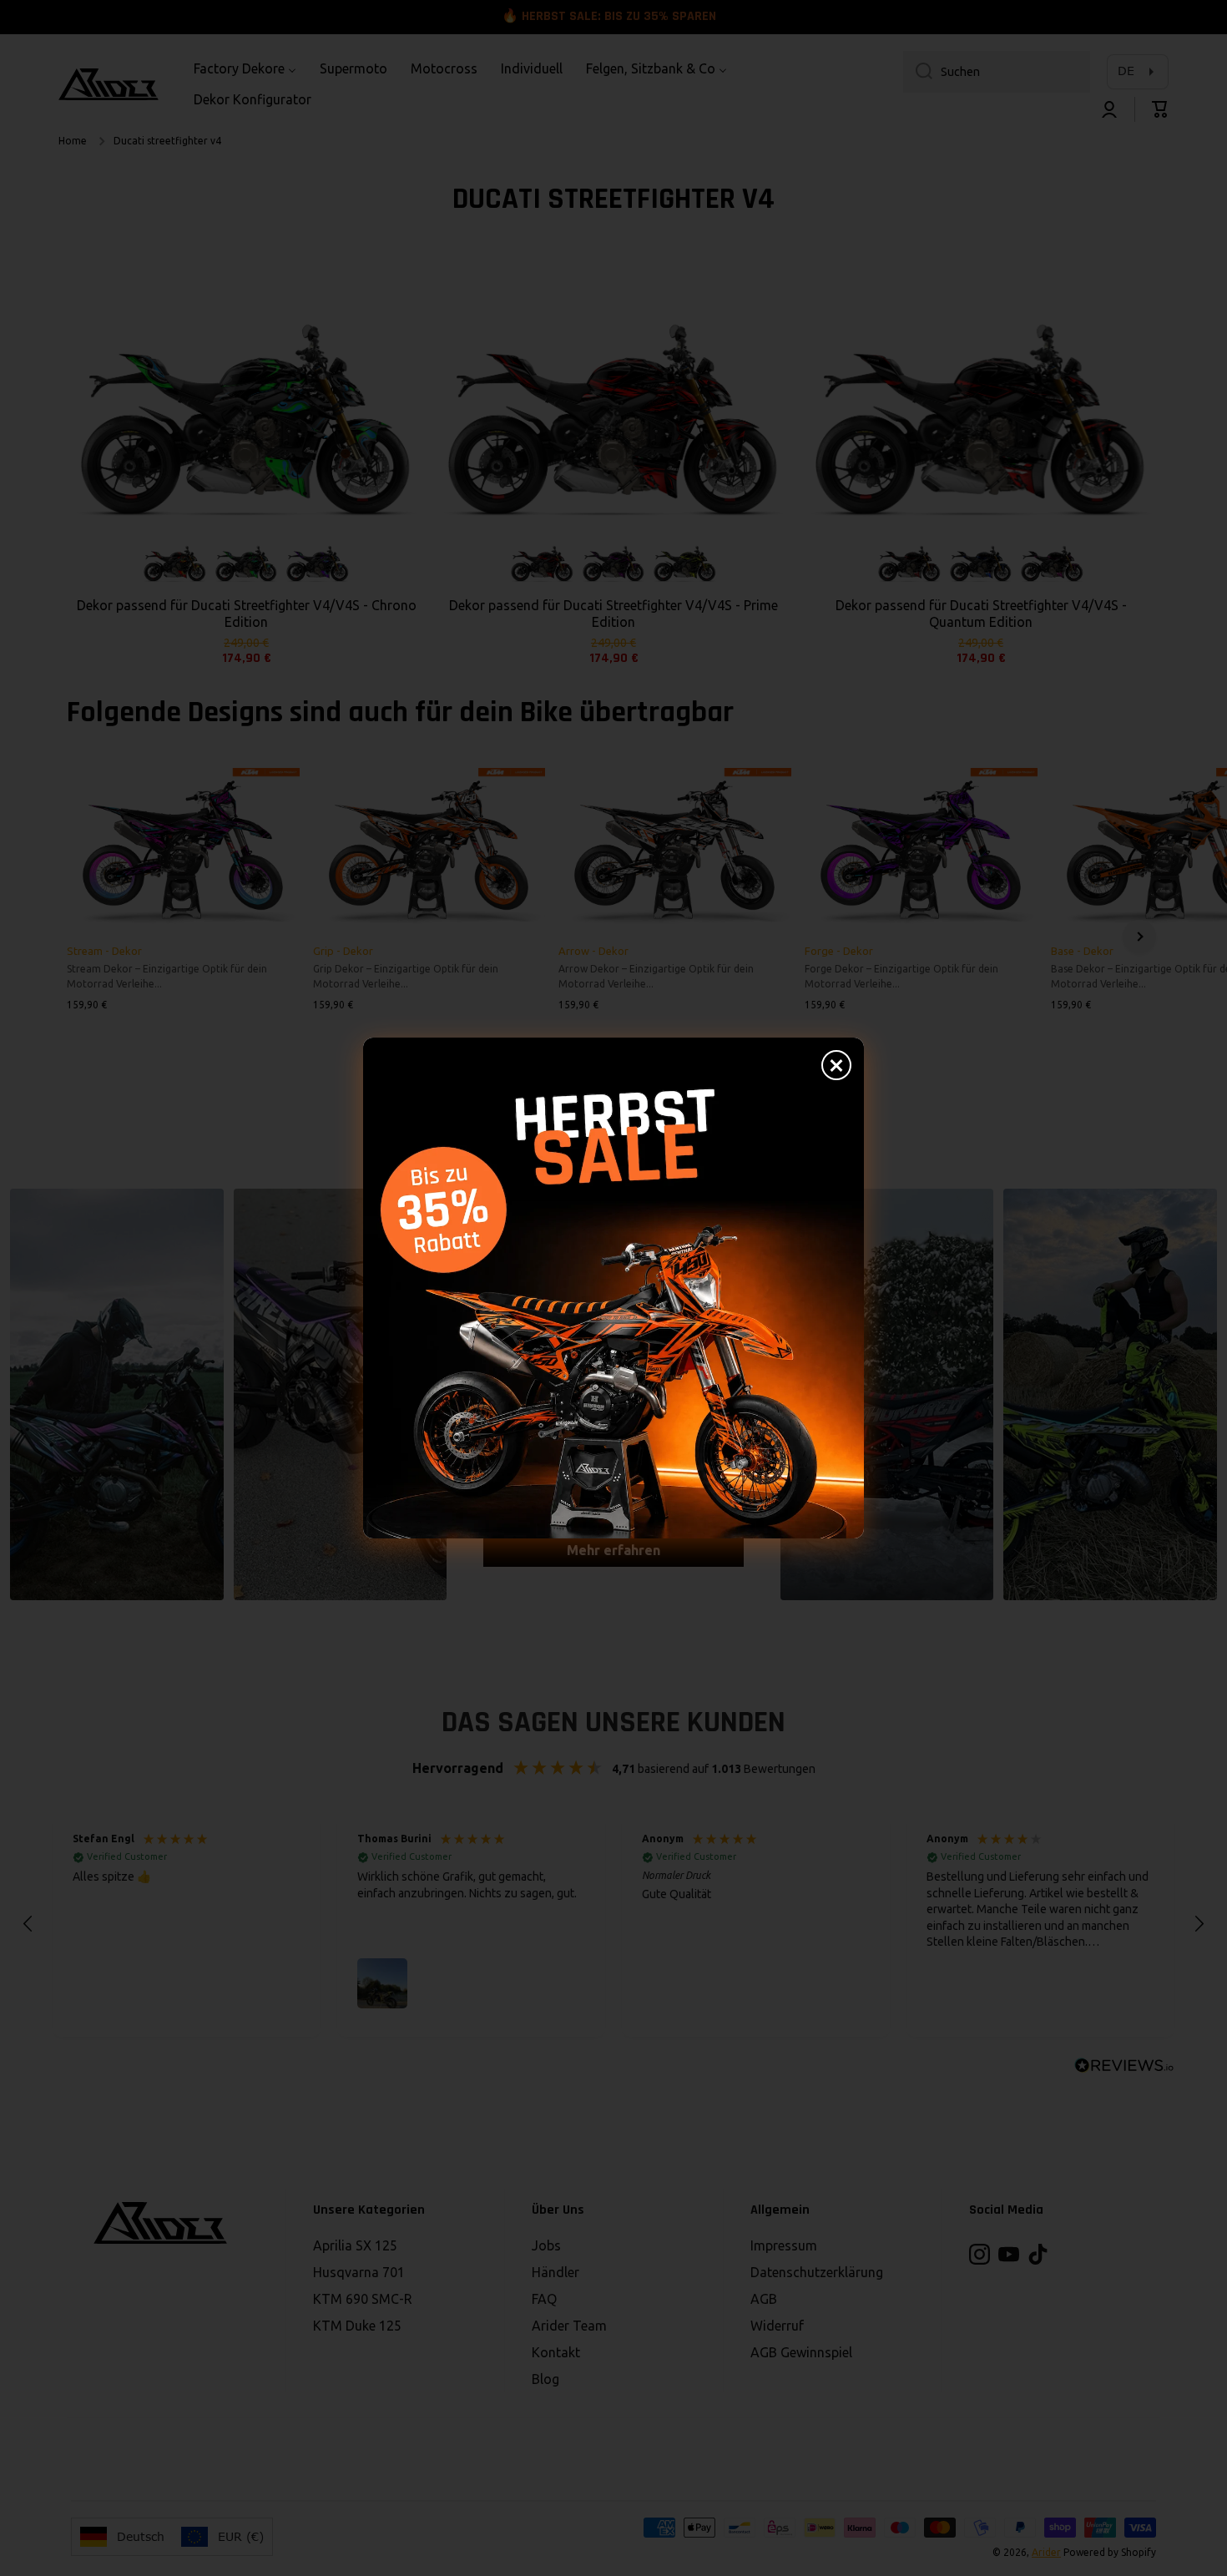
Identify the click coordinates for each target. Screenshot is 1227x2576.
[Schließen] (836, 1065)
